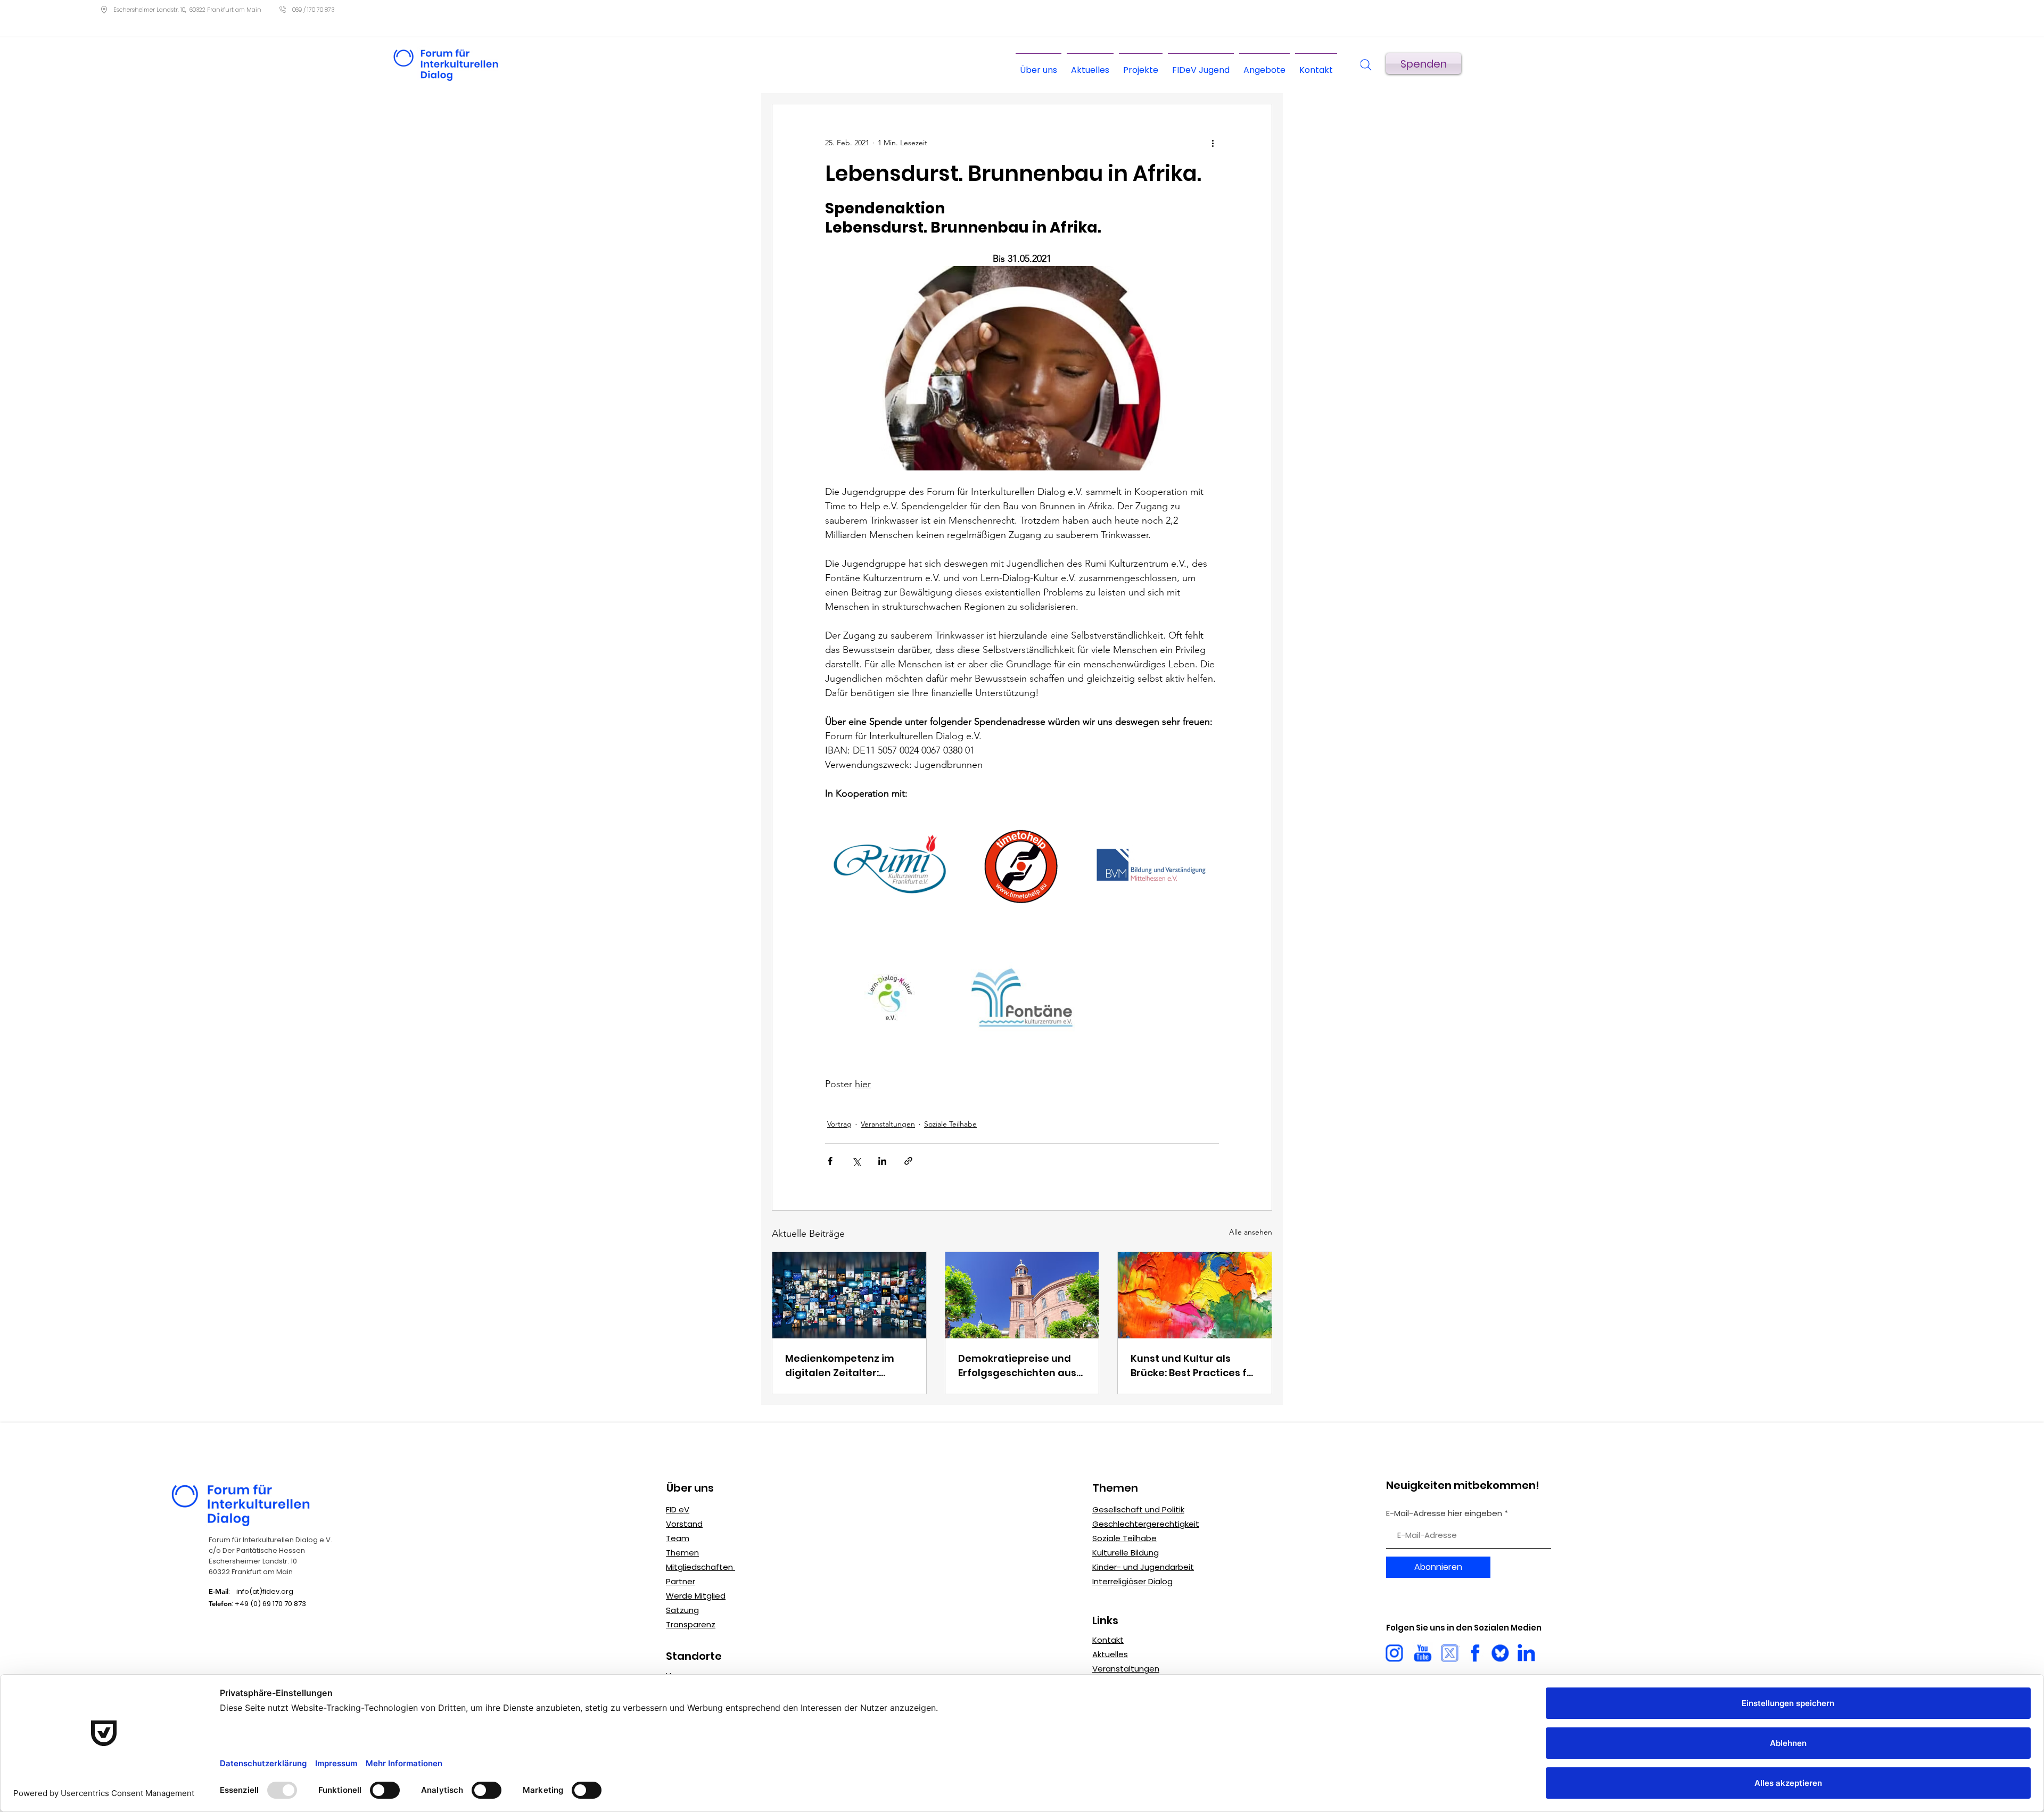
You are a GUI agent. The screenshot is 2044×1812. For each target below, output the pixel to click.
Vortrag (839, 1124)
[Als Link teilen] (908, 1161)
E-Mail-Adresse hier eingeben (1444, 1513)
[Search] (1366, 65)
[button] (1264, 65)
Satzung (682, 1610)
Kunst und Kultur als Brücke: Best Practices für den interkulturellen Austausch (1194, 1366)
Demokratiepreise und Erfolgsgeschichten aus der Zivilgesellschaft (1017, 1366)
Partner (681, 1581)
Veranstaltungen (888, 1124)
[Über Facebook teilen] (830, 1161)
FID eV (678, 1509)
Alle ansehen (1251, 1232)
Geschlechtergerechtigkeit (1146, 1524)
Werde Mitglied (696, 1596)
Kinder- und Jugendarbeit (1143, 1567)
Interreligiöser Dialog (1132, 1581)
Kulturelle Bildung (1126, 1553)
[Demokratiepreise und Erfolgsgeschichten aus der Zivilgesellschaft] (1022, 1295)
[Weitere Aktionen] (1213, 143)
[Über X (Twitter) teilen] (856, 1161)
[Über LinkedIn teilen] (882, 1161)
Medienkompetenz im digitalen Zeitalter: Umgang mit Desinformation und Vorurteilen (840, 1366)
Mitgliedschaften (700, 1567)
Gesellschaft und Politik (1138, 1509)
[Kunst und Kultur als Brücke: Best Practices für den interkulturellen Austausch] (1195, 1295)
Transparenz (691, 1624)
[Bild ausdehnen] (890, 866)
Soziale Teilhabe (950, 1124)
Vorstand (684, 1524)
